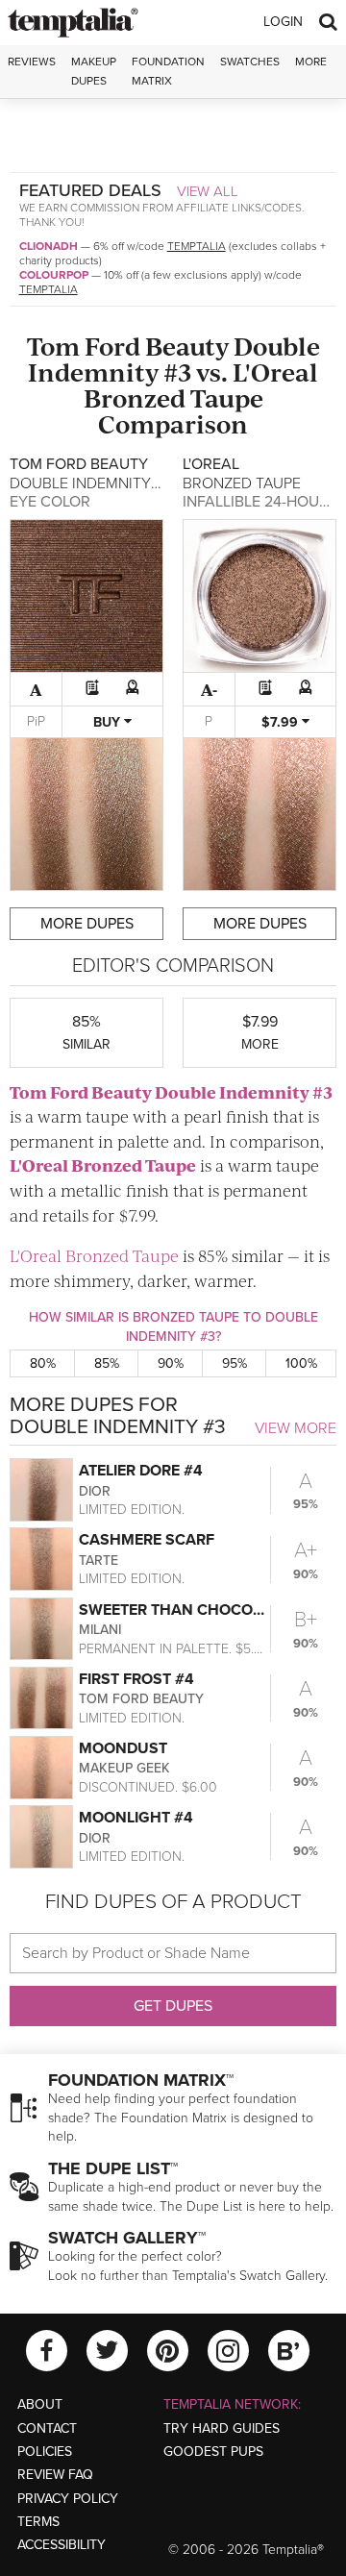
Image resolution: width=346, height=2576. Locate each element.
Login (283, 22)
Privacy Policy (68, 2499)
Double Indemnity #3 (174, 359)
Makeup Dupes (94, 71)
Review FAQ (55, 2475)
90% (171, 1363)
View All (208, 191)
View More (296, 1428)
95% (235, 1363)
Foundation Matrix (168, 71)
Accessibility (62, 2545)
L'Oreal (275, 372)
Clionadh (49, 246)
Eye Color (50, 502)
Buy (109, 722)
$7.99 (282, 722)
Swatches (250, 62)
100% (301, 1363)
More (311, 62)
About (40, 2404)
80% (43, 1363)
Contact (47, 2428)
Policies (45, 2452)
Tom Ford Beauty (128, 346)
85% (107, 1363)
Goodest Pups (213, 2452)
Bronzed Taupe (173, 397)
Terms (38, 2522)
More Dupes (87, 924)
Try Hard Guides (222, 2428)
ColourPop (54, 275)
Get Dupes (173, 2006)
